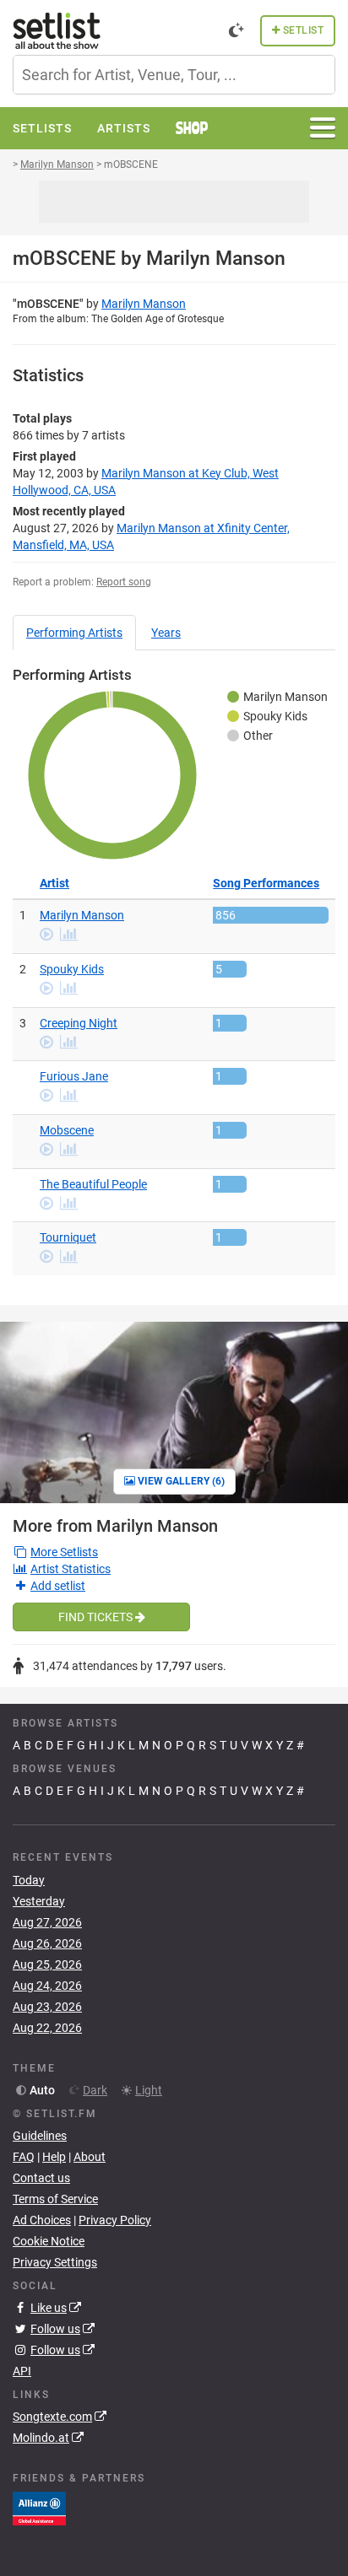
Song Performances (266, 883)
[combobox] (174, 75)
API (22, 2371)
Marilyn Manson (144, 304)
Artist (54, 883)
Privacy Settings (55, 2262)
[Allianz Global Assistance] (39, 2508)
